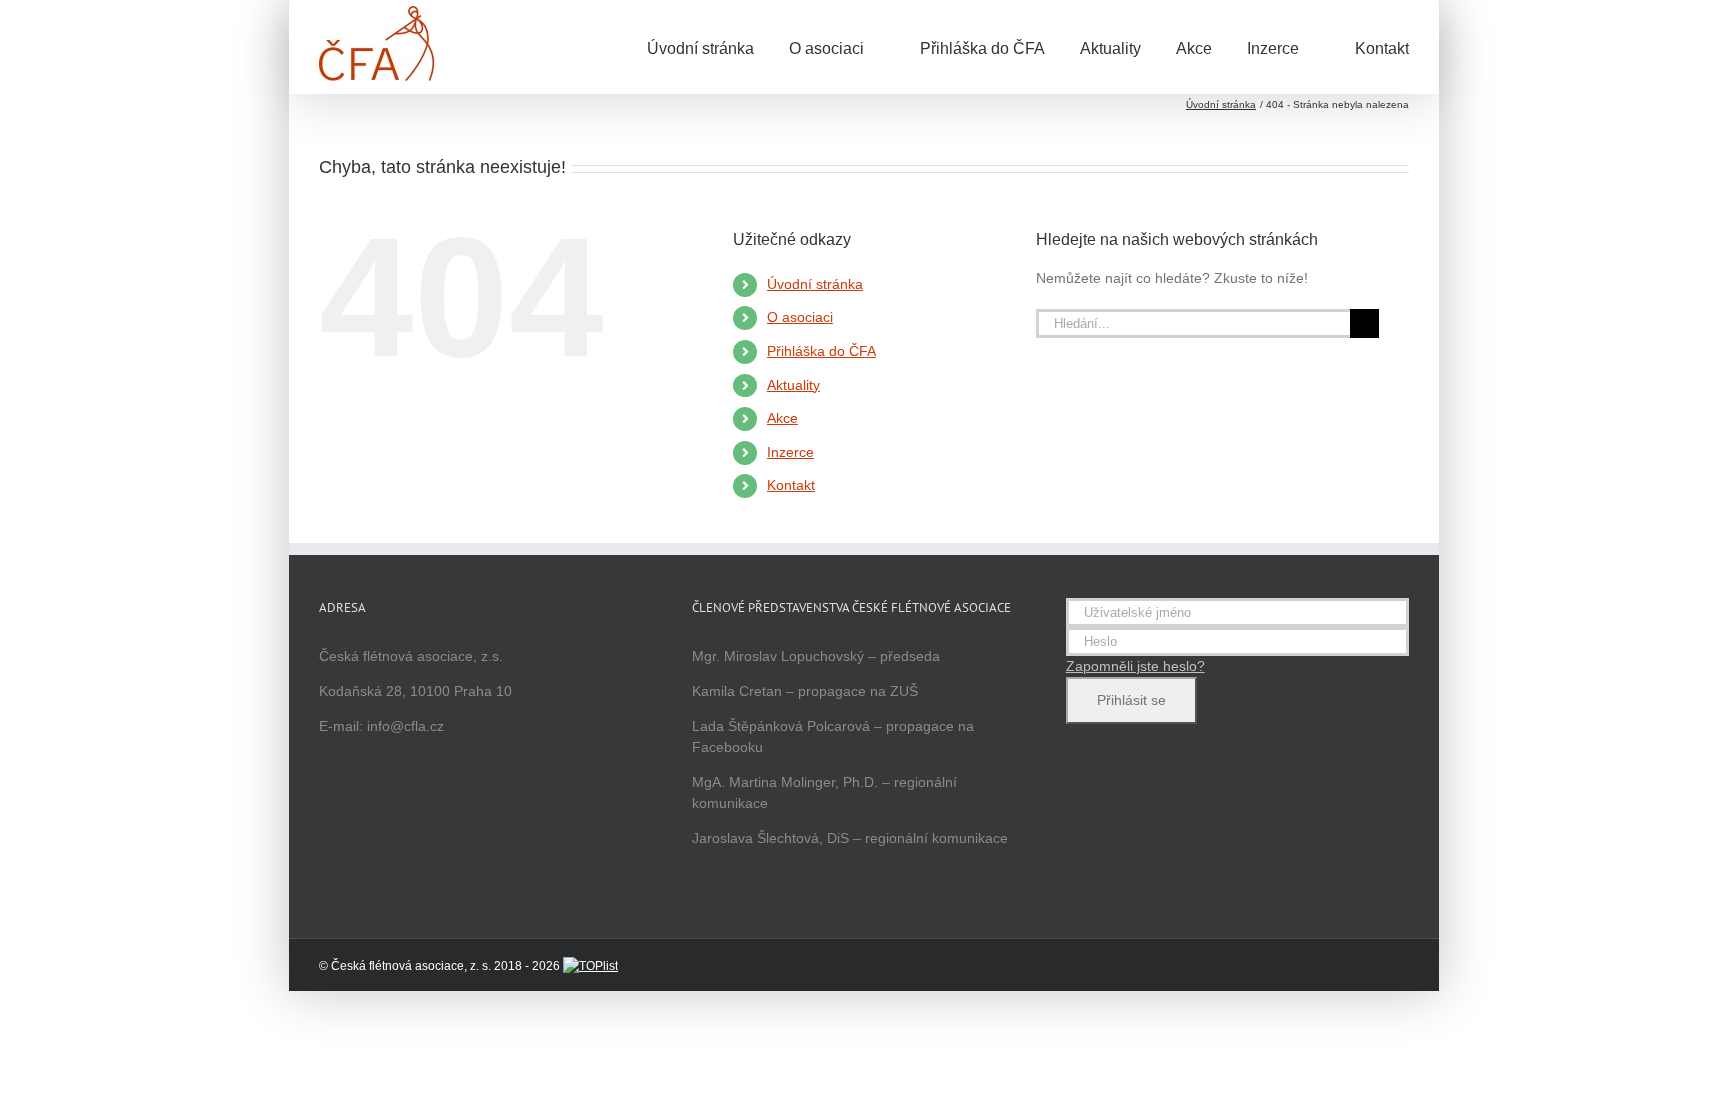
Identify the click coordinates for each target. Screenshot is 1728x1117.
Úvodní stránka (815, 284)
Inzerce (790, 452)
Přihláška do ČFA (821, 351)
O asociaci (800, 317)
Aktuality (793, 385)
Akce (782, 418)
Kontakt (791, 485)
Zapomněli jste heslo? (1135, 666)
